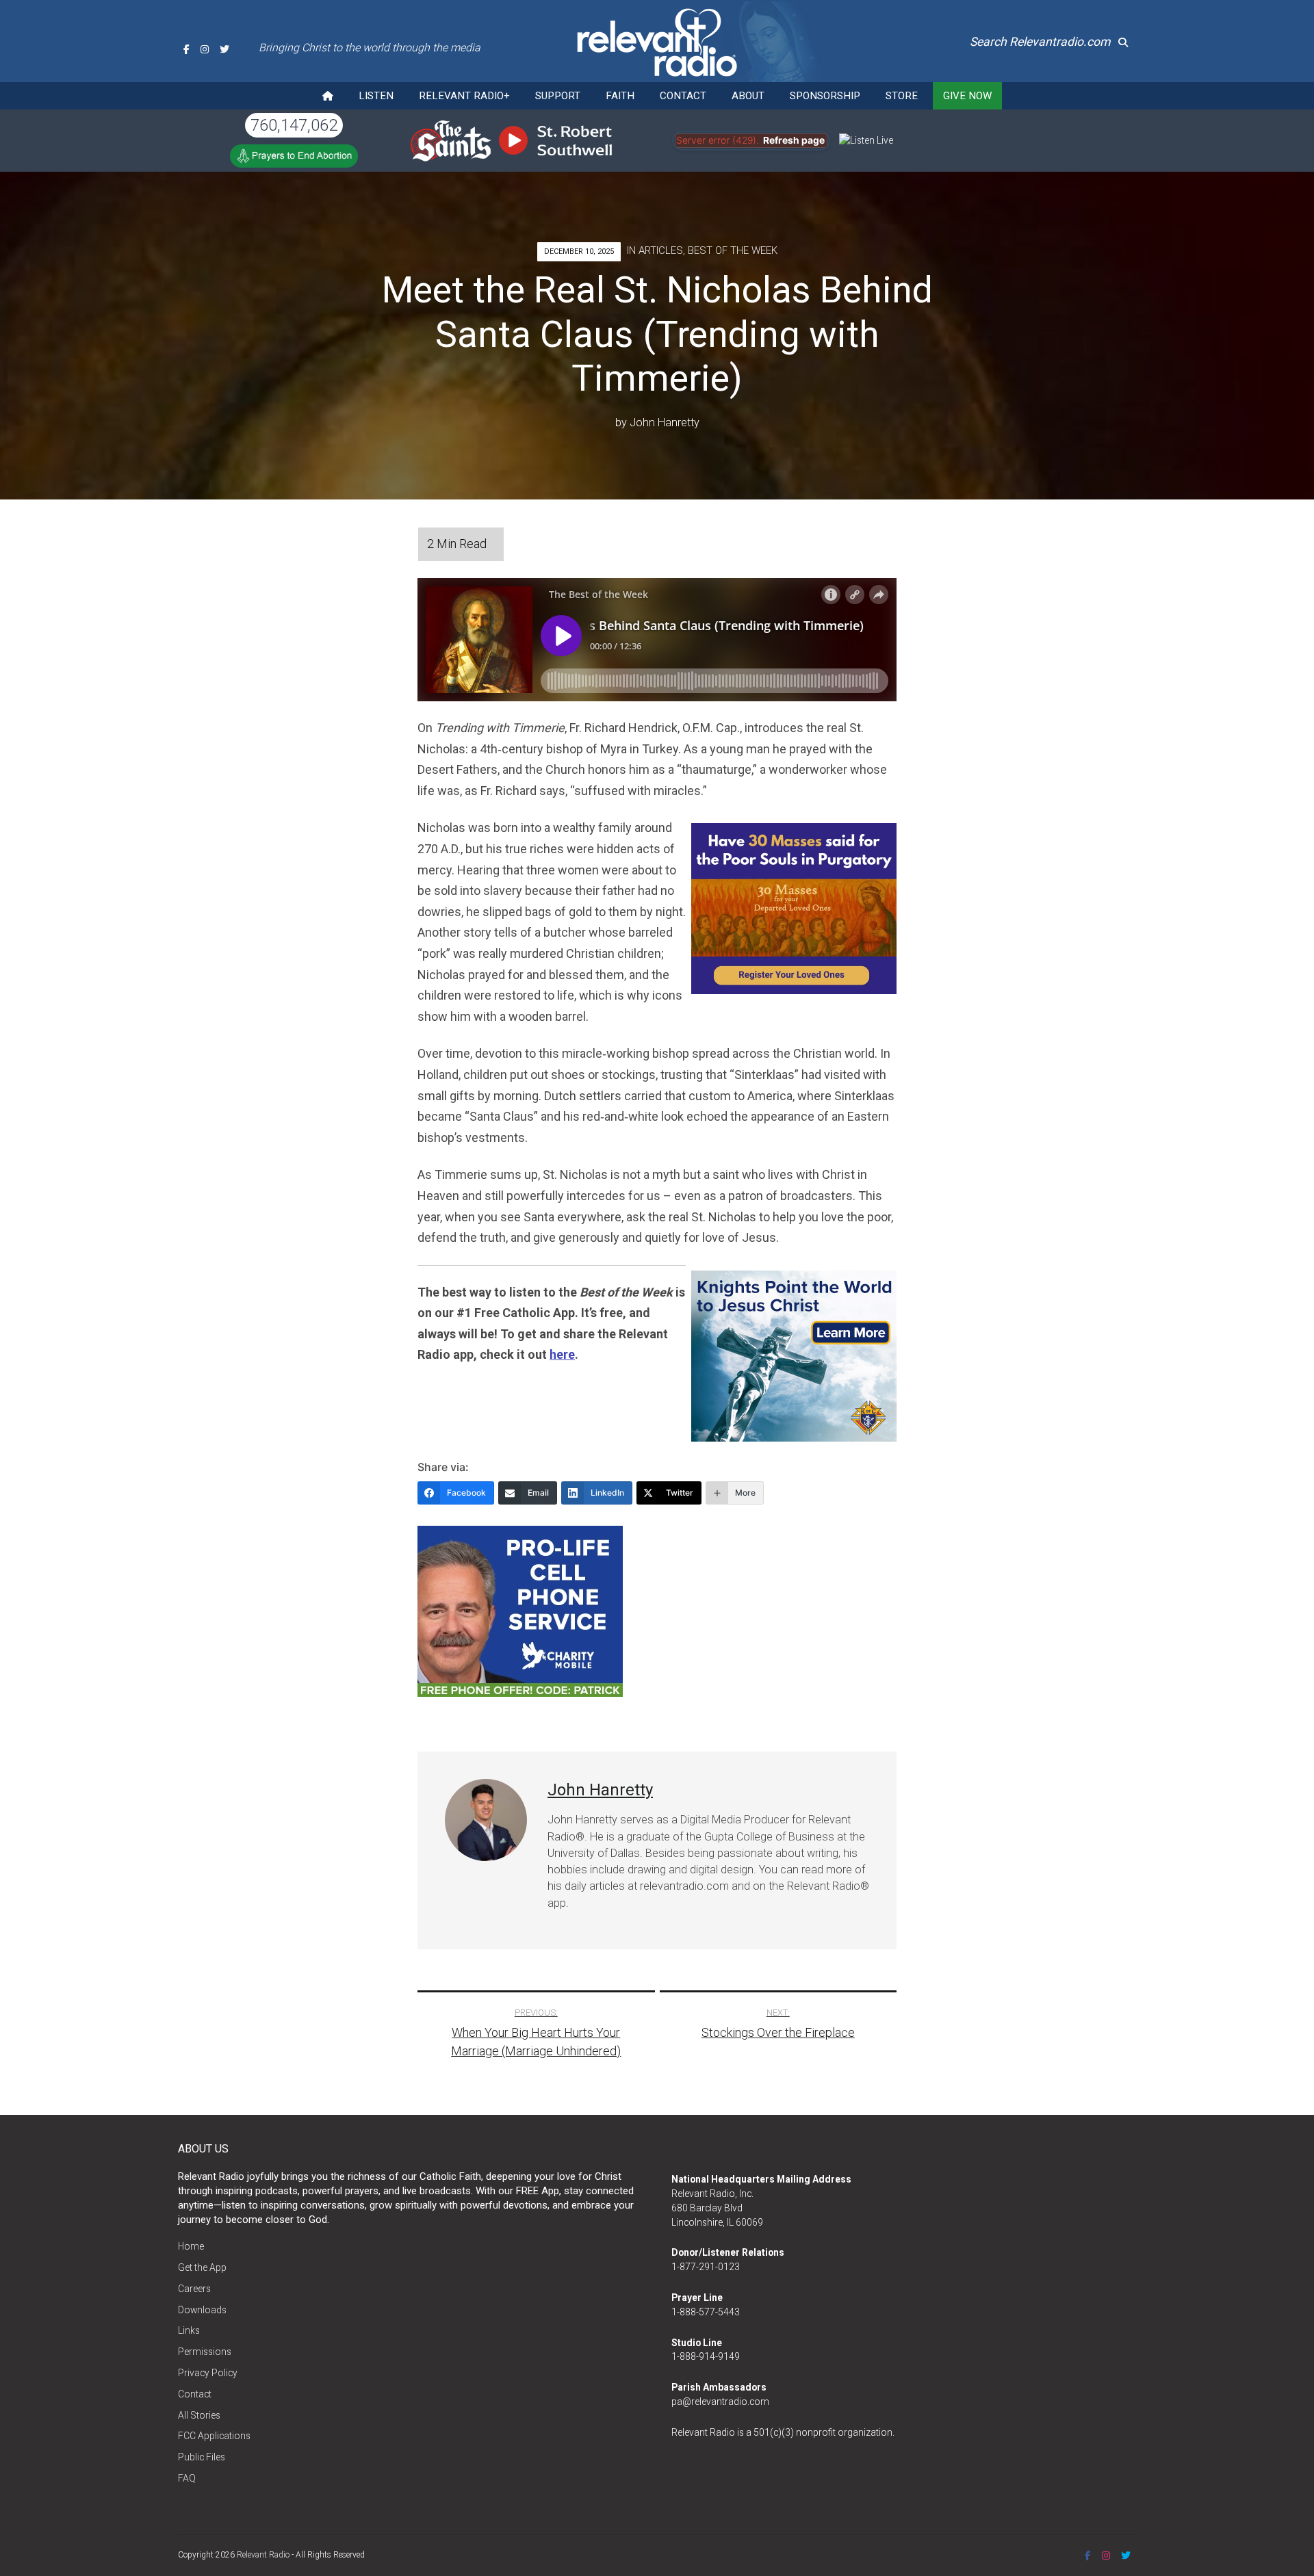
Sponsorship (825, 96)
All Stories (199, 2415)
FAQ (187, 2478)
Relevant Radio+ (464, 96)
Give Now (967, 96)
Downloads (202, 2310)
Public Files (202, 2457)
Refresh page (794, 140)
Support (558, 96)
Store (902, 96)
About (748, 96)
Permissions (205, 2352)
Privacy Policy (208, 2373)
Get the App (202, 2267)
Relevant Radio (263, 2555)
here (562, 1354)
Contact (683, 96)
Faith (620, 96)
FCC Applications (214, 2436)
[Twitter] (224, 49)
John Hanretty (665, 422)
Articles (661, 250)
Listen (376, 96)
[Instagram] (205, 49)
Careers (194, 2289)
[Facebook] (186, 49)
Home (191, 2246)
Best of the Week (733, 250)
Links (189, 2330)
